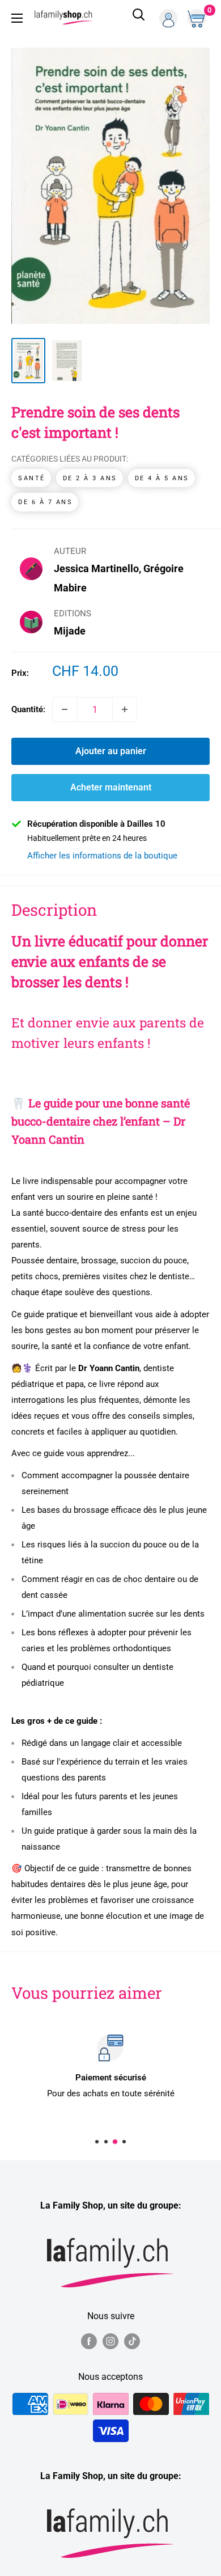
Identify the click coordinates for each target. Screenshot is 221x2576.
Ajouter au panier (111, 751)
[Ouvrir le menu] (17, 18)
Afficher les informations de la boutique (102, 856)
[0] (198, 18)
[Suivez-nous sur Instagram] (110, 2341)
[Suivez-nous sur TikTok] (132, 2341)
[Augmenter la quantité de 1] (125, 709)
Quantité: (28, 709)
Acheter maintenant (111, 787)
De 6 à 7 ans (45, 502)
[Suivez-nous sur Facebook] (89, 2341)
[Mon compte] (168, 18)
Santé (32, 478)
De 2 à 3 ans (90, 478)
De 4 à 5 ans (162, 478)
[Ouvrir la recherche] (139, 18)
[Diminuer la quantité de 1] (65, 709)
